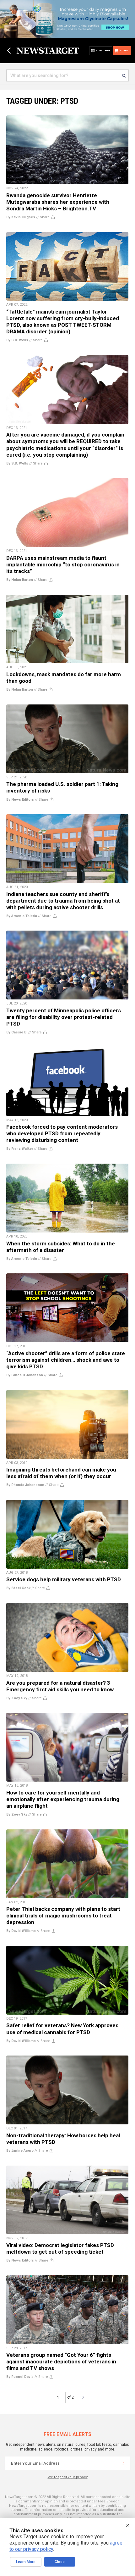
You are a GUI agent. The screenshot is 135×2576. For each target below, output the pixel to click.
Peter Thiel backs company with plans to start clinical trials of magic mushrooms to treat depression (63, 1916)
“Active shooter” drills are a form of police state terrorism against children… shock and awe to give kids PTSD (66, 1360)
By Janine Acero (20, 2151)
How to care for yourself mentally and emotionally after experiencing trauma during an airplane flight (63, 1799)
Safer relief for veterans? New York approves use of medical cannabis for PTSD (62, 2029)
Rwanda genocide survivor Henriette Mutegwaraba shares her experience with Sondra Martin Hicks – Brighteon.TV (58, 202)
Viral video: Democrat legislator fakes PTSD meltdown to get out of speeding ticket (60, 2248)
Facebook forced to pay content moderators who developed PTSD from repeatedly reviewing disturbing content (62, 1133)
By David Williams (21, 1931)
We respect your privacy (68, 2477)
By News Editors (20, 800)
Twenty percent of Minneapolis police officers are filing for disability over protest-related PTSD (64, 1017)
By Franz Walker (20, 1149)
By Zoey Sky (17, 1698)
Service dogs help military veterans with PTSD (64, 1579)
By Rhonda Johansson (25, 1485)
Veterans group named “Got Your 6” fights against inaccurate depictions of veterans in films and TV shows (61, 2362)
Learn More (26, 2562)
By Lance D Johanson (25, 1375)
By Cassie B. (17, 1032)
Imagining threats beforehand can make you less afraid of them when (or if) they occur (61, 1473)
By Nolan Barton (20, 580)
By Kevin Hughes (21, 217)
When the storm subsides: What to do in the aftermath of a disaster (61, 1247)
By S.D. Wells (17, 340)
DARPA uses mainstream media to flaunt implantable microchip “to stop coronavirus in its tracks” (63, 565)
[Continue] (123, 2463)
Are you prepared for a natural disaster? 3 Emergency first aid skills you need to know (60, 1686)
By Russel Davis (20, 2377)
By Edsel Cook (18, 1588)
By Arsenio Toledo (22, 916)
